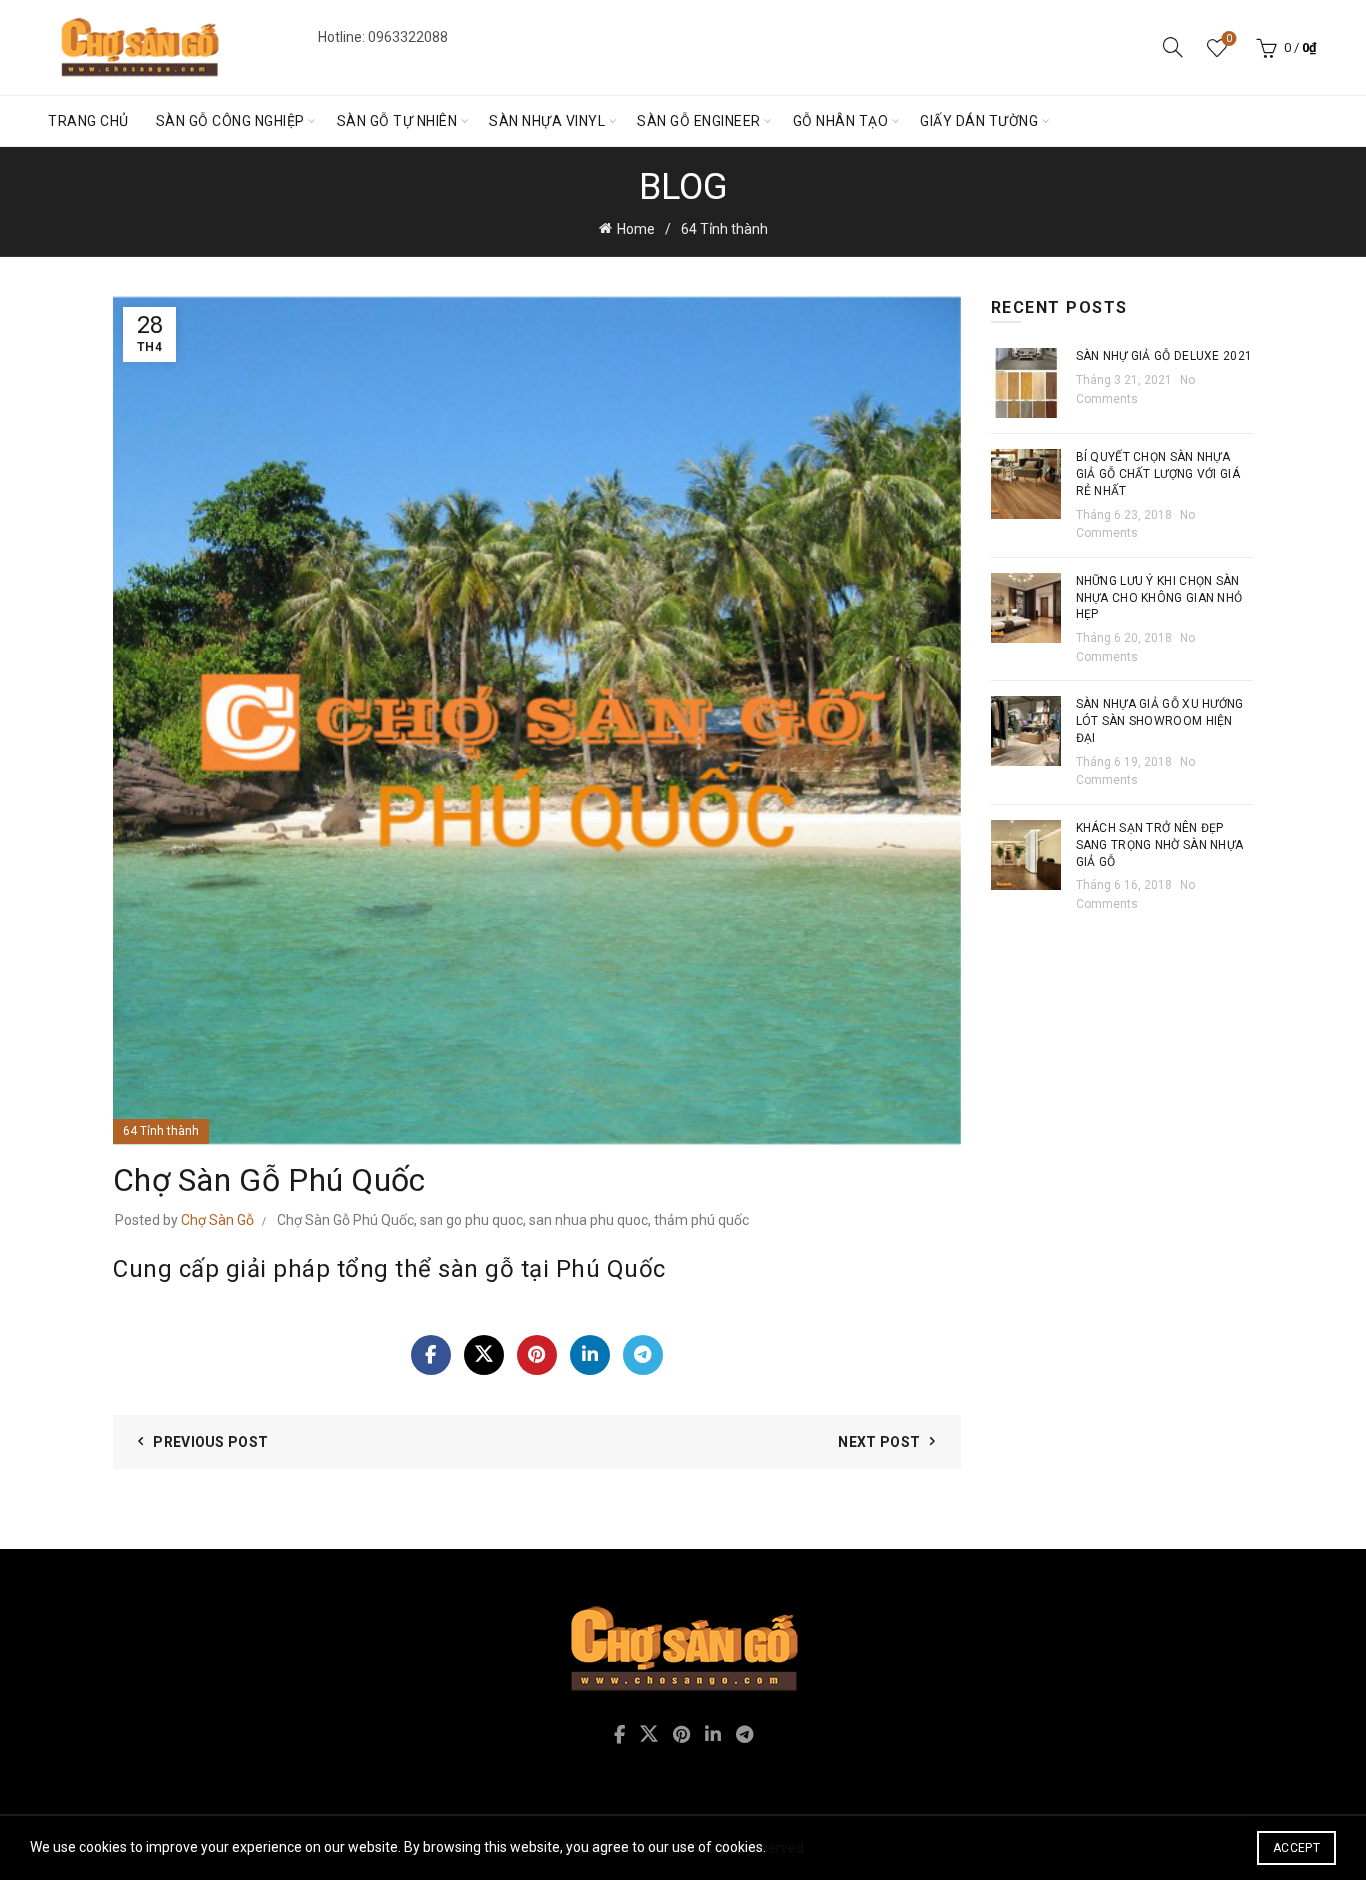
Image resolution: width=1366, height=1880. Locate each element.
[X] (484, 1355)
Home (636, 229)
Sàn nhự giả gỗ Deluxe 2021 (1164, 356)
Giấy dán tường (979, 121)
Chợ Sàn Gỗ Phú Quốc (345, 1220)
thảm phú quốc (701, 1220)
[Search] (1173, 47)
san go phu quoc (471, 1220)
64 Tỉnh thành (724, 229)
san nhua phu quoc (588, 1220)
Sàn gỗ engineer (699, 121)
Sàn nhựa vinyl (547, 121)
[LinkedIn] (590, 1355)
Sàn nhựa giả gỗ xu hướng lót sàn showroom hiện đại (1160, 721)
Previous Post (210, 1442)
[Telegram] (643, 1355)
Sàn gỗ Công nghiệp (230, 121)
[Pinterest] (537, 1355)
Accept (1296, 1848)
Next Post (879, 1442)
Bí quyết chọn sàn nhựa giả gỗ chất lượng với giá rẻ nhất (1158, 474)
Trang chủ (88, 121)
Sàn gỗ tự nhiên (397, 121)
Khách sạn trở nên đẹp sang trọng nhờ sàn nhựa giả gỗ (1160, 845)
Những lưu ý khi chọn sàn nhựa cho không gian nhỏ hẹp (1159, 598)
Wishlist (1229, 38)
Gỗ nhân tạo (841, 121)
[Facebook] (431, 1355)
